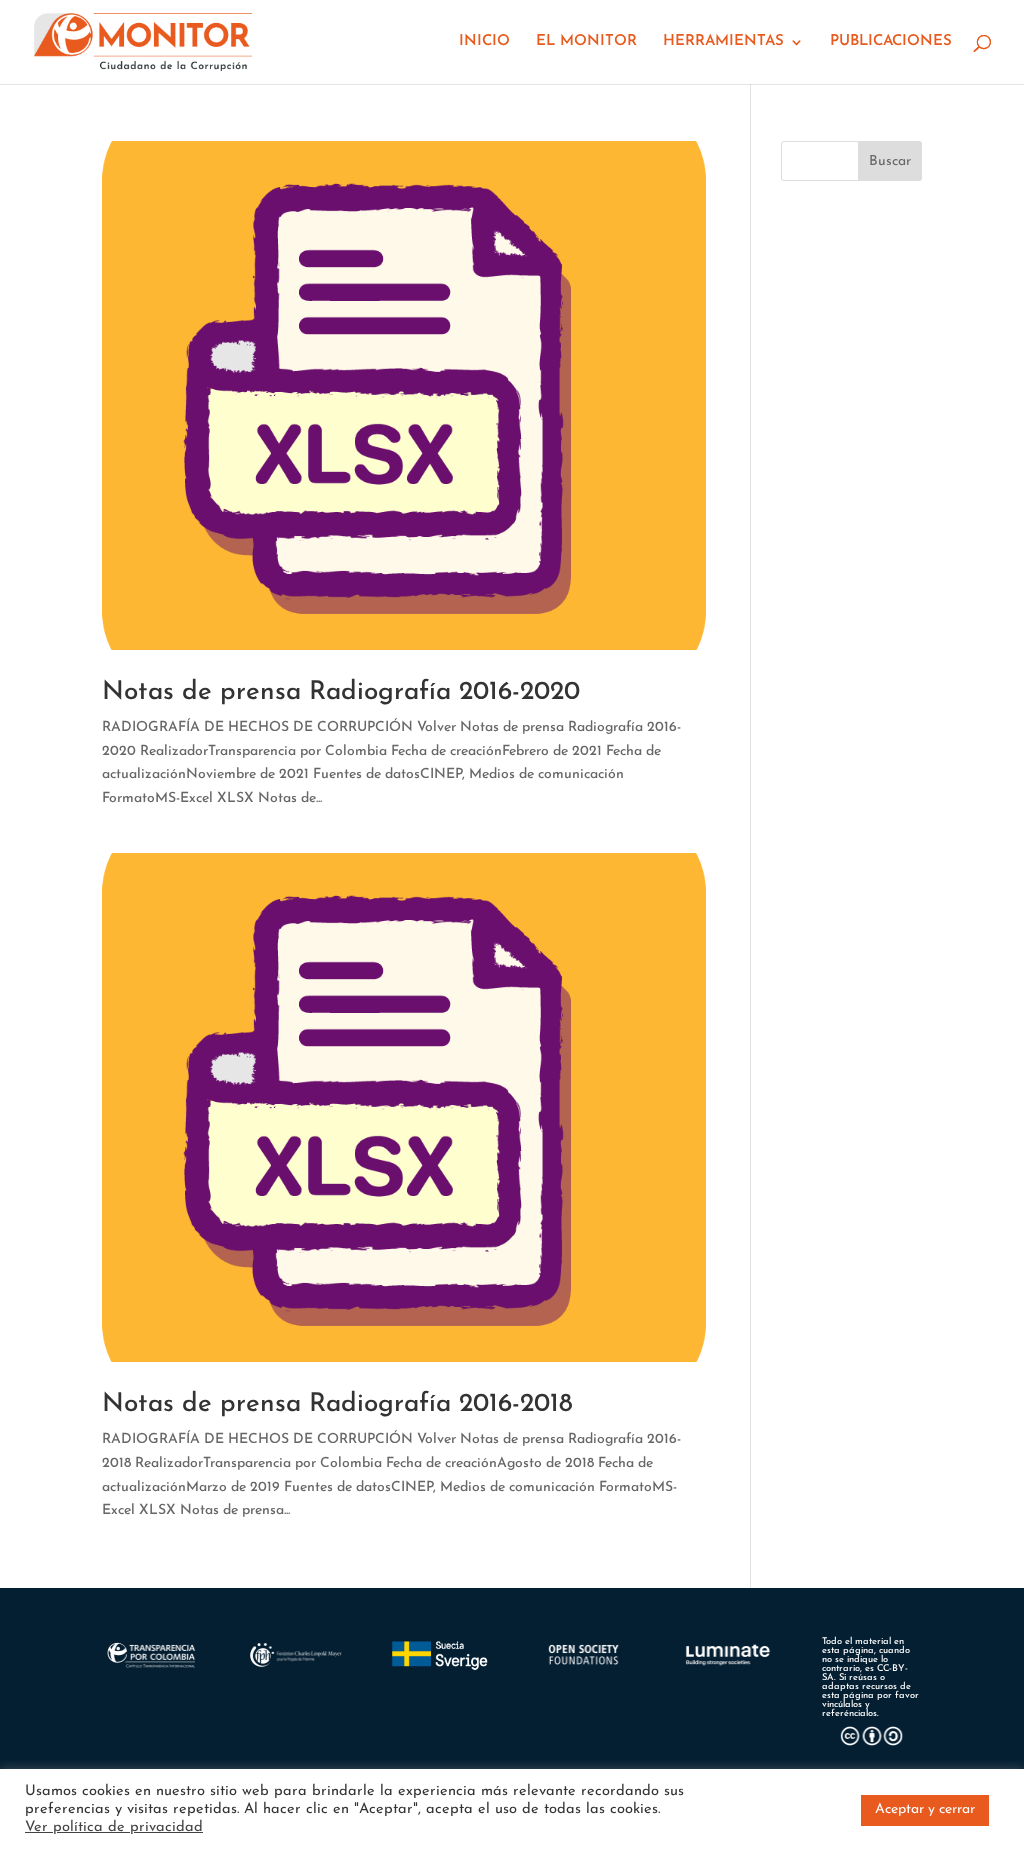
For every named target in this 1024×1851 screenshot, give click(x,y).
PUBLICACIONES (891, 42)
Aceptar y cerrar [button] (925, 1809)
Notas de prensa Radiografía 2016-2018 (337, 1404)
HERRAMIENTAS (723, 42)
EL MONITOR (586, 42)
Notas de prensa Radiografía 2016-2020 (341, 692)
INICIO (484, 42)
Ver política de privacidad (114, 1827)
